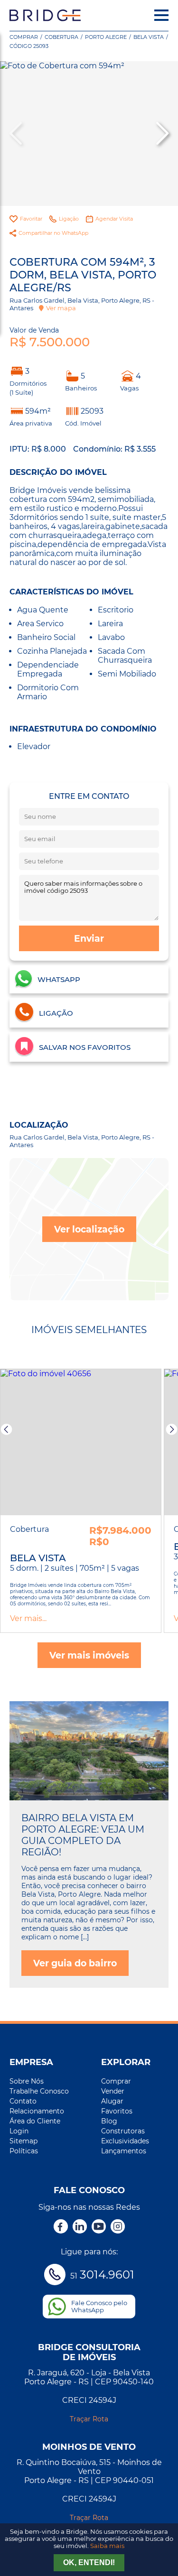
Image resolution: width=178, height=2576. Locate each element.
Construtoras (123, 2131)
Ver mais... (28, 1618)
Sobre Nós (27, 2081)
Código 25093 (29, 46)
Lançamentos (124, 2151)
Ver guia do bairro (75, 1963)
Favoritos (117, 2111)
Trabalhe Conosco (39, 2091)
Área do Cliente (35, 2121)
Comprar (24, 37)
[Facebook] (61, 2227)
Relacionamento (37, 2111)
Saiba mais (107, 2546)
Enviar (89, 938)
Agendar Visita (114, 219)
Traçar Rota (89, 2419)
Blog (109, 2121)
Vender (113, 2091)
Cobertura (61, 37)
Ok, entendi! (89, 2562)
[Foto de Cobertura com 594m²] (89, 134)
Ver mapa (61, 308)
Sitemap (23, 2141)
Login (19, 2131)
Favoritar (31, 219)
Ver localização (89, 1229)
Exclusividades (125, 2141)
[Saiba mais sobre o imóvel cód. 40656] (81, 1442)
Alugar (112, 2101)
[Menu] (161, 15)
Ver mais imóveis (89, 1655)
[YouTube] (99, 2227)
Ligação (69, 219)
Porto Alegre (106, 37)
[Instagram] (118, 2227)
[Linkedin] (80, 2227)
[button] (161, 133)
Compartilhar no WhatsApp (53, 233)
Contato (23, 2101)
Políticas (24, 2151)
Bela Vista (149, 37)
